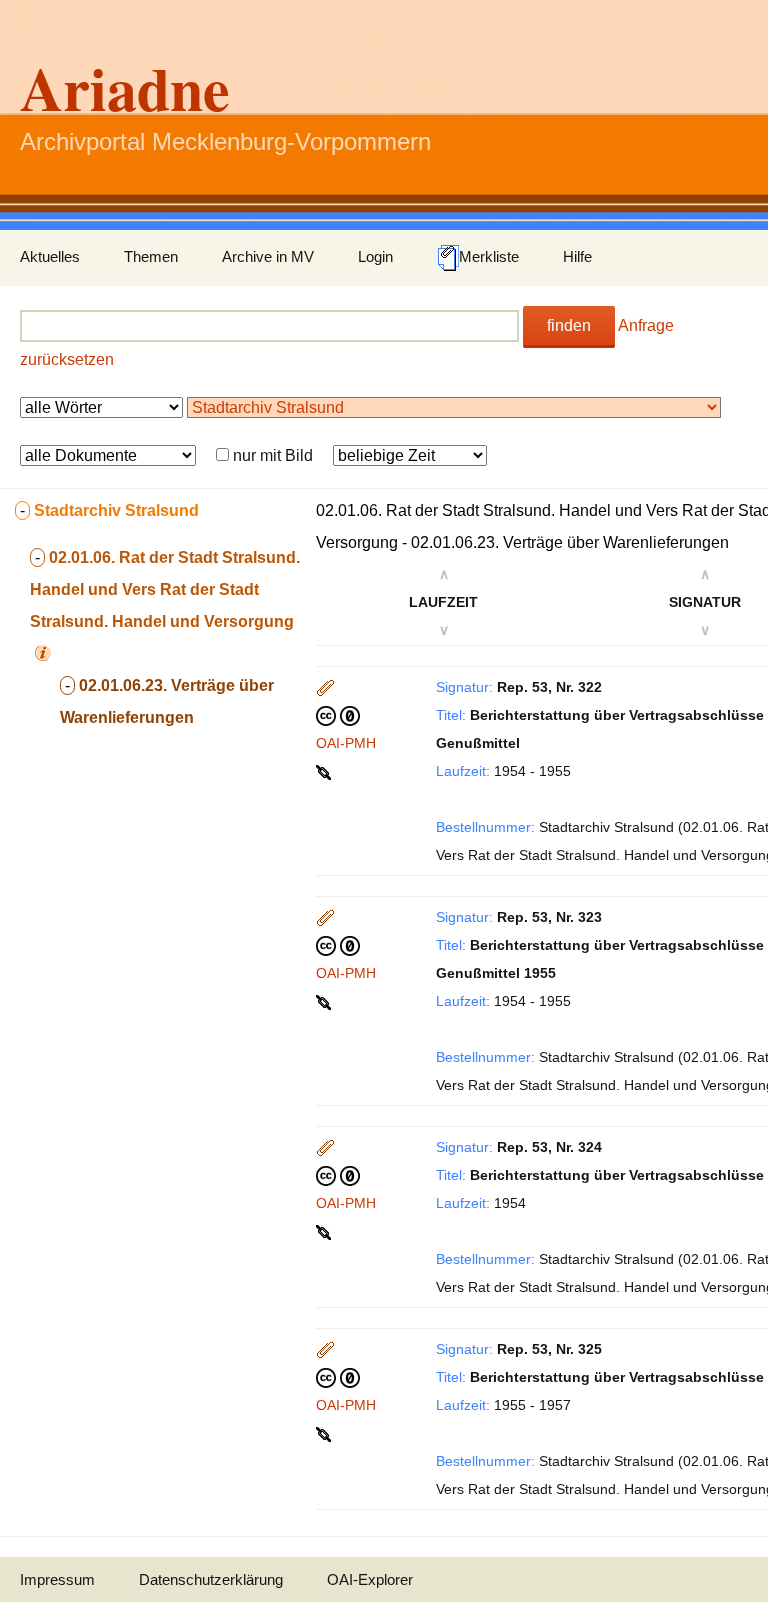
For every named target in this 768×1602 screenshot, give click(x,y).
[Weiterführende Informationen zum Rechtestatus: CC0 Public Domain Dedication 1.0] (338, 715)
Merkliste (489, 256)
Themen (151, 256)
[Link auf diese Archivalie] (325, 771)
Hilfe (577, 256)
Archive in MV (268, 256)
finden (569, 325)
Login (375, 256)
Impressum (57, 1579)
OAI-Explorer (370, 1579)
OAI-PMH (346, 743)
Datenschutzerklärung (211, 1579)
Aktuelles (50, 256)
